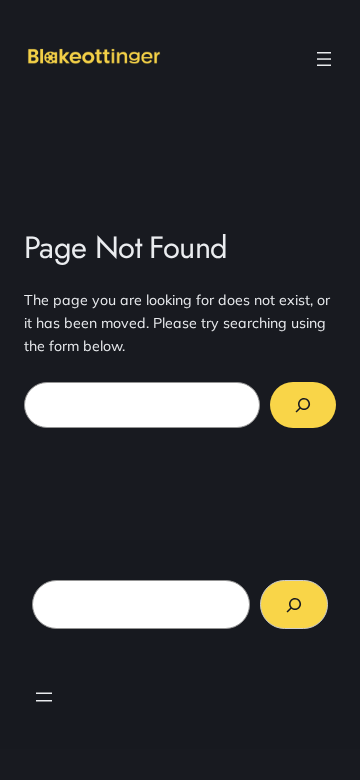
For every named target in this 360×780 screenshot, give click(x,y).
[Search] (303, 405)
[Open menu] (324, 59)
